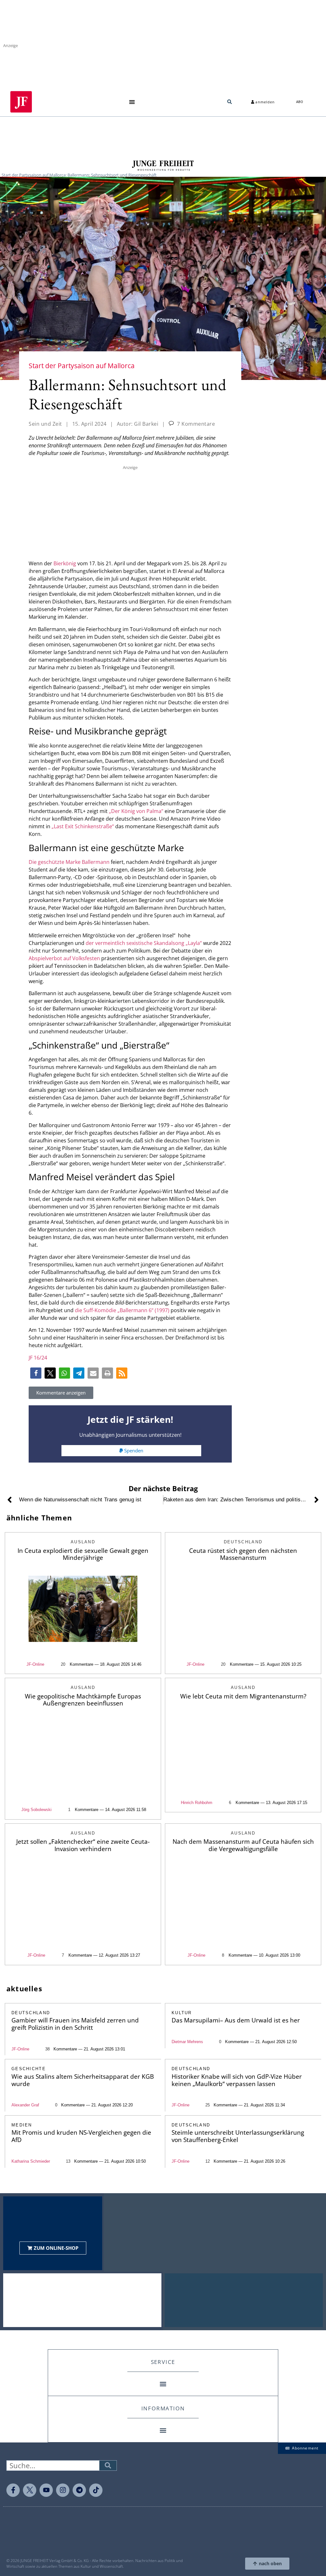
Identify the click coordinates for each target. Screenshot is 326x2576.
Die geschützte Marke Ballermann (69, 862)
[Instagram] (63, 2490)
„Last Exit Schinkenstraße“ (83, 826)
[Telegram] (79, 2490)
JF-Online (35, 1664)
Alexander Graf (25, 2105)
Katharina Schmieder (31, 2161)
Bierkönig (65, 563)
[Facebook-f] (13, 2490)
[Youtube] (46, 2490)
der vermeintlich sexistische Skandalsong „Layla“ (144, 943)
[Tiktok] (96, 2490)
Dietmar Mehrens (187, 2042)
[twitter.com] (30, 2490)
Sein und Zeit (45, 424)
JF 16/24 (38, 1358)
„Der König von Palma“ (136, 811)
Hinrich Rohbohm (197, 1803)
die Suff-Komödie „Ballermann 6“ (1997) (122, 1310)
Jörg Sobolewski (36, 1810)
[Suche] (108, 2466)
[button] (132, 102)
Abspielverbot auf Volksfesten (64, 958)
